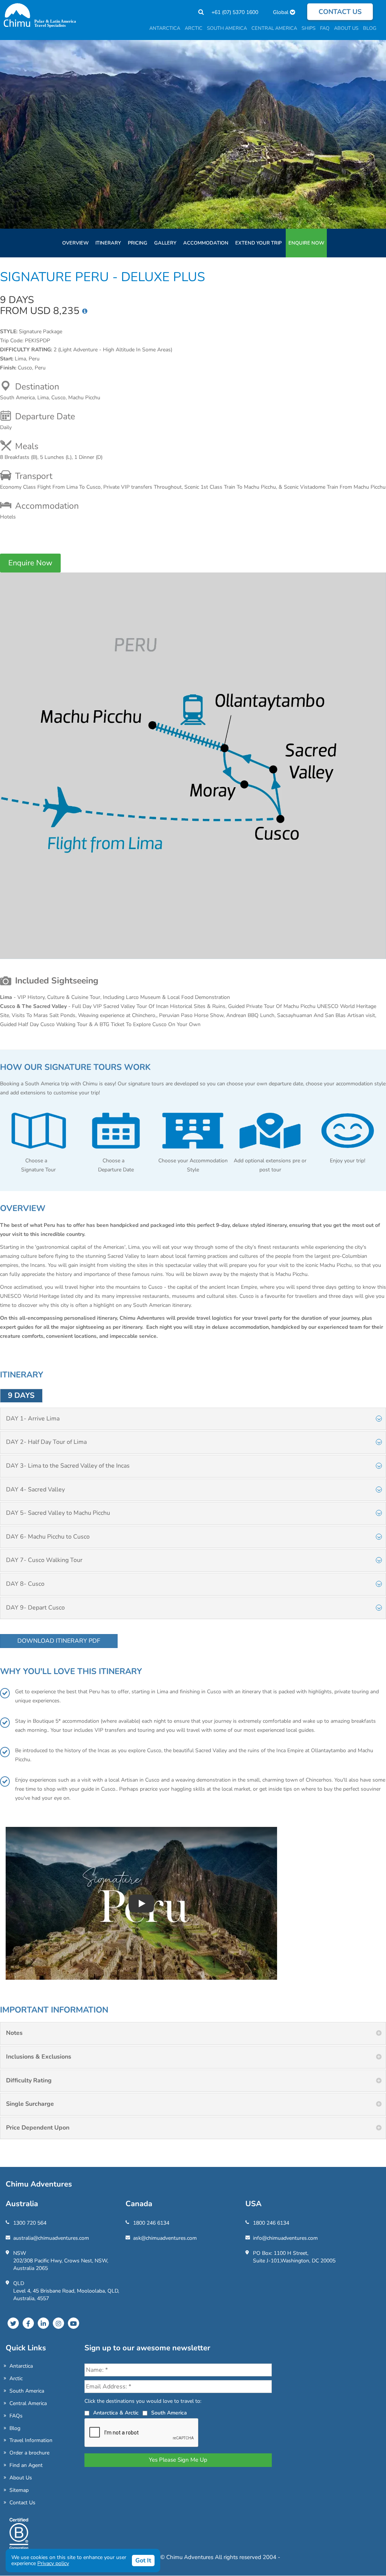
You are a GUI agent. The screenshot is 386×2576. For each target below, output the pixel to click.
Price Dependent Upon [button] (38, 2128)
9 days (21, 1395)
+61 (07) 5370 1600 (235, 12)
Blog (15, 2428)
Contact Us (22, 2503)
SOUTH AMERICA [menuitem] (227, 28)
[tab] (193, 1419)
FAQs (16, 2416)
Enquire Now (306, 243)
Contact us (340, 12)
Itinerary (108, 243)
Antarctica (21, 2366)
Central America (28, 2403)
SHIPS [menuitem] (309, 28)
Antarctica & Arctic (116, 2413)
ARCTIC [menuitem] (194, 28)
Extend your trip (258, 243)
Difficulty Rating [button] (29, 2080)
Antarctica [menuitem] (165, 28)
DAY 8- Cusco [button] (25, 1584)
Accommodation (206, 243)
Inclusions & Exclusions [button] (39, 2057)
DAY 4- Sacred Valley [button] (35, 1490)
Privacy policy (53, 2563)
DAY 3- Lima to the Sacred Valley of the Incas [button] (68, 1466)
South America (27, 2391)
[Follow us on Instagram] (58, 2323)
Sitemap (19, 2490)
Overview (75, 243)
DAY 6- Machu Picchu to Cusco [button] (48, 1537)
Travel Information (31, 2440)
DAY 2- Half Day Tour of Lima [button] (46, 1442)
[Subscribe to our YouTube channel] (74, 2323)
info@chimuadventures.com (285, 2238)
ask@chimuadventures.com (165, 2238)
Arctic (16, 2378)
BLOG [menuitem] (370, 28)
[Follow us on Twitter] (13, 2323)
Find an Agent (26, 2465)
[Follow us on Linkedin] (43, 2323)
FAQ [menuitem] (325, 28)
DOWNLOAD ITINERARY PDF (59, 1641)
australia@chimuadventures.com (51, 2238)
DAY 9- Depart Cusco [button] (35, 1608)
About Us (21, 2478)
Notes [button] (14, 2033)
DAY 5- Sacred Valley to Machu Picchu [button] (58, 1513)
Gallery (165, 243)
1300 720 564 (30, 2223)
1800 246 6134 (151, 2223)
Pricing (138, 243)
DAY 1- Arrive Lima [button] (33, 1419)
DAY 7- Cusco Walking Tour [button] (44, 1560)
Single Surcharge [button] (30, 2104)
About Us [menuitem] (346, 28)
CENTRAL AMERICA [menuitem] (274, 28)
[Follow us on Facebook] (28, 2323)
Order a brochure (29, 2453)
